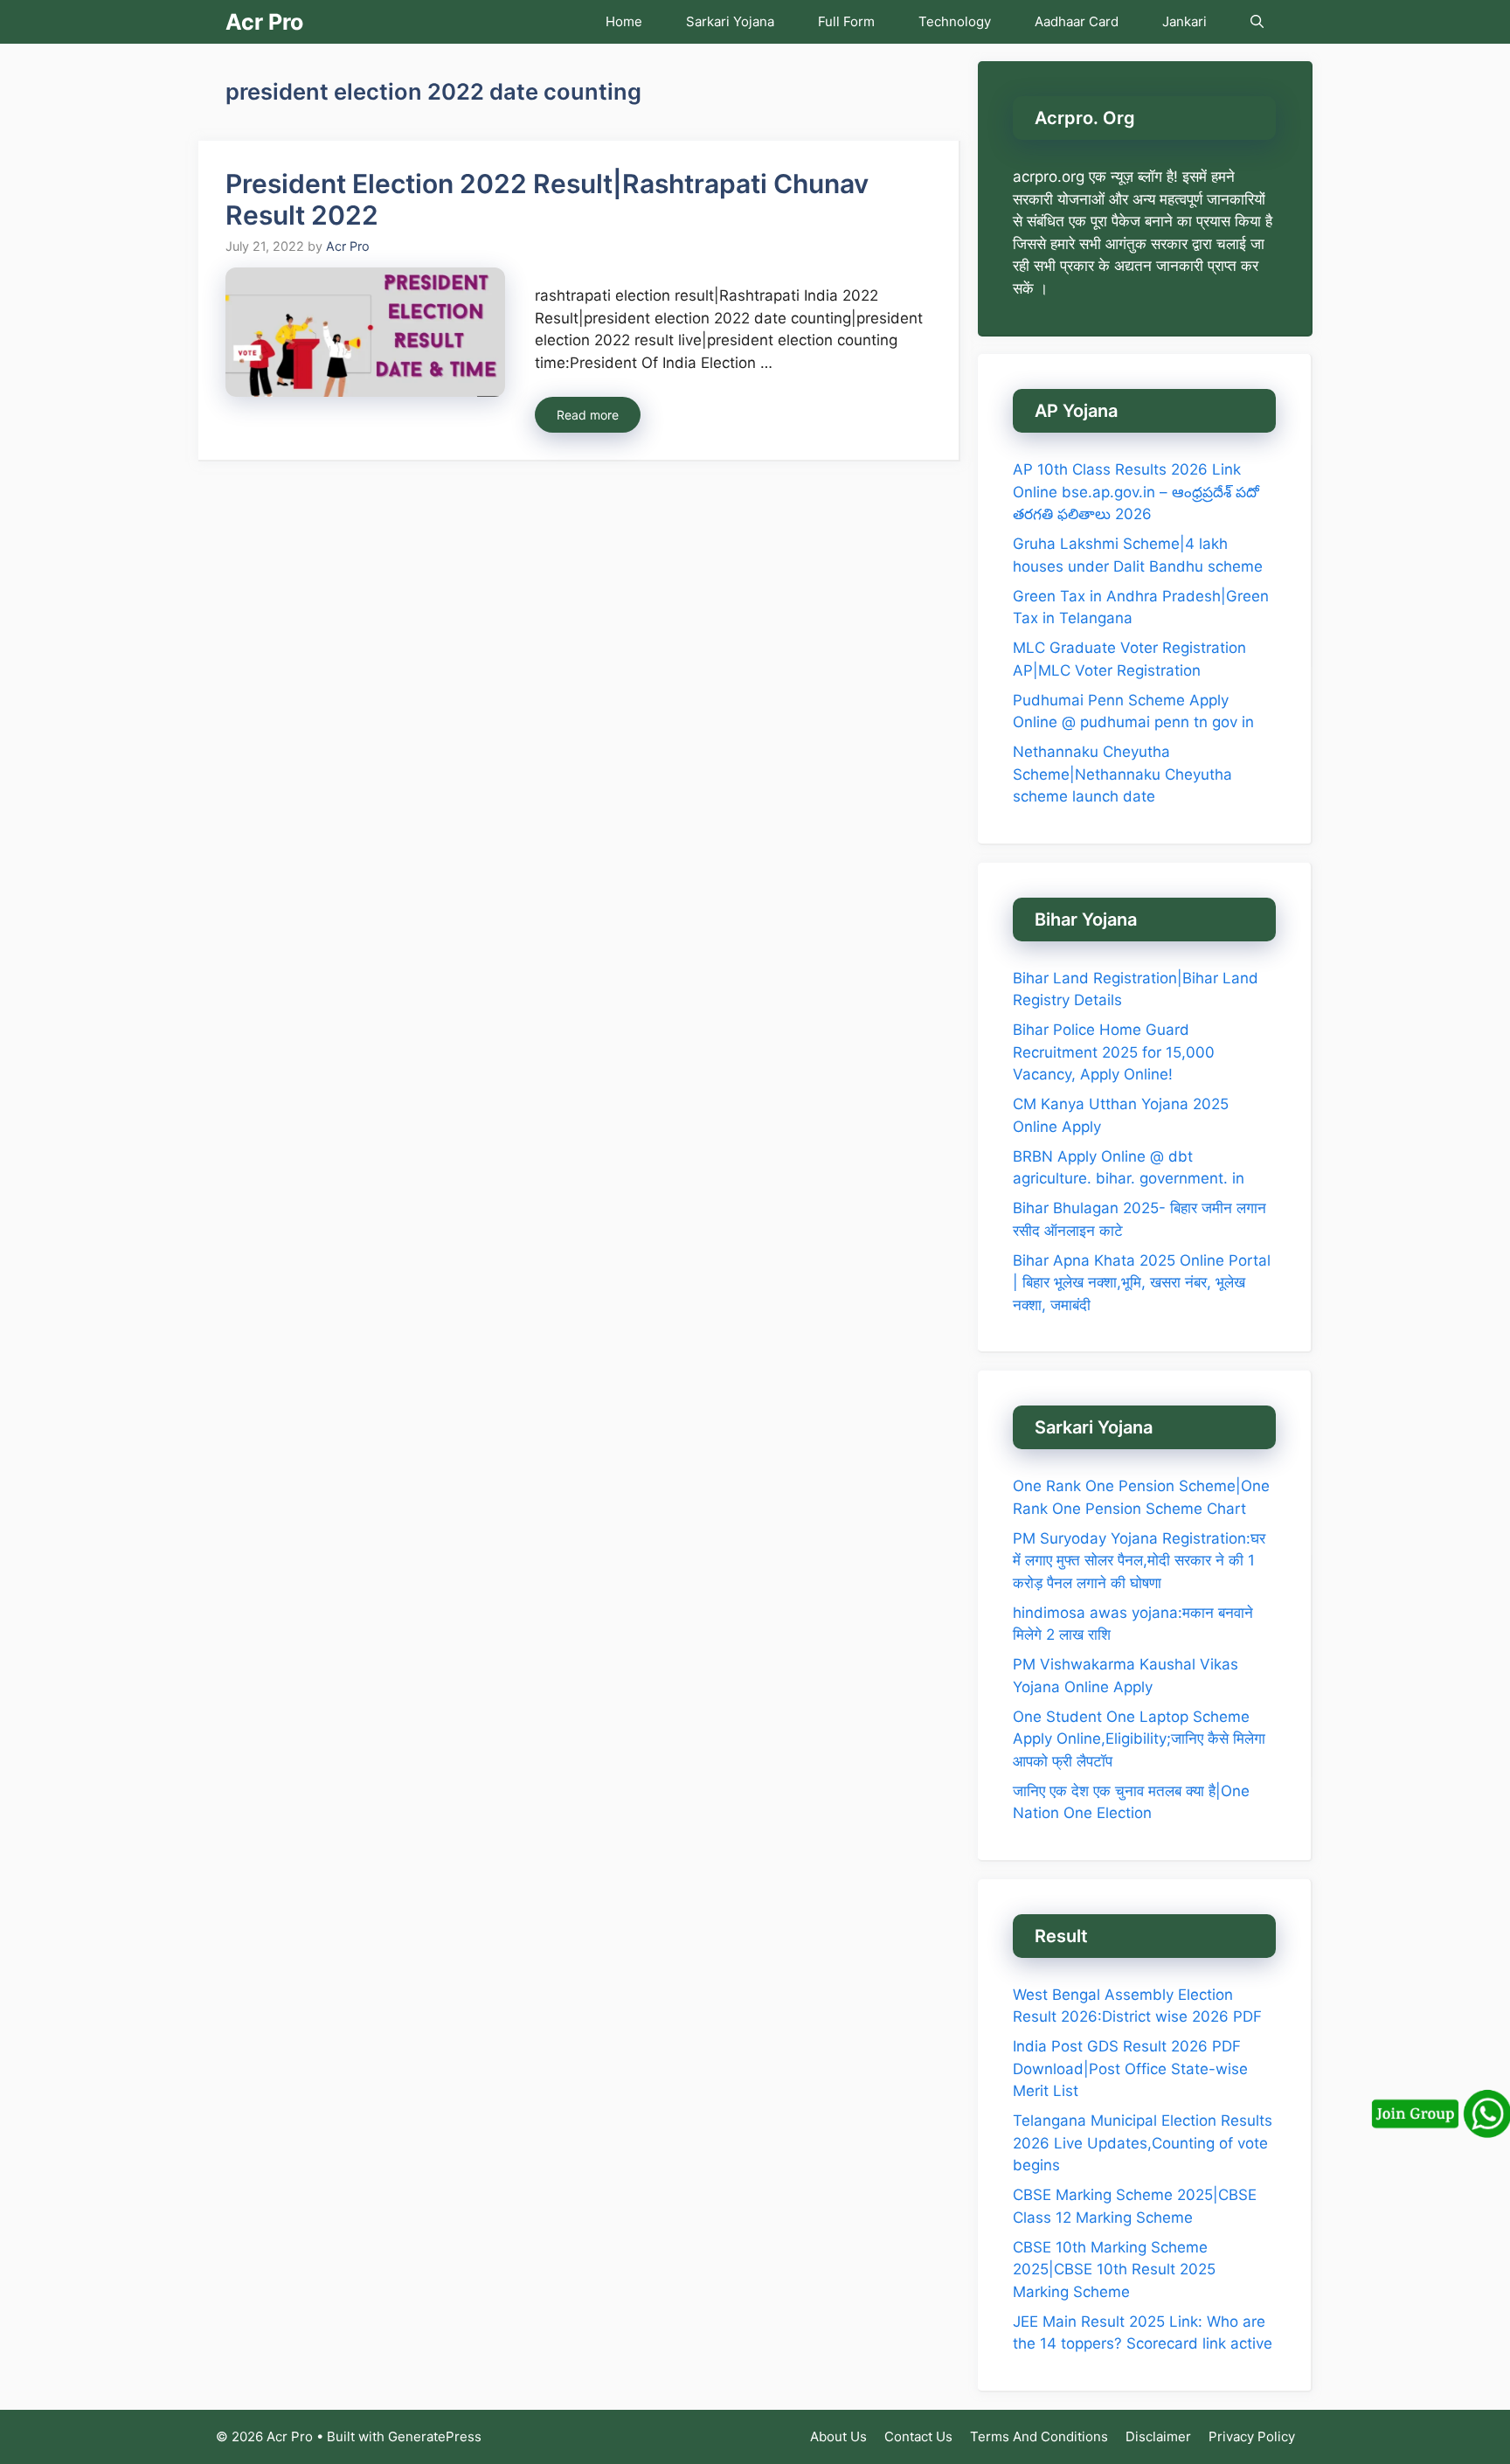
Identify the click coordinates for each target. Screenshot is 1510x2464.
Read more (588, 415)
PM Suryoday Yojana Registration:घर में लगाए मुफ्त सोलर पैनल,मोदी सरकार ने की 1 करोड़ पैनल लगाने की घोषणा (1139, 1561)
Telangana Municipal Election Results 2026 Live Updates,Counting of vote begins (1143, 2143)
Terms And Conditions (1039, 2436)
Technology (955, 21)
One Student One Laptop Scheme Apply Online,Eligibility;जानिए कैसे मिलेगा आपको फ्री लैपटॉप (1139, 1739)
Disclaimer (1158, 2436)
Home (624, 21)
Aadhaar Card (1077, 21)
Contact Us (918, 2436)
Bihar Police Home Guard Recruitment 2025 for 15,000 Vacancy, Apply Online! (1114, 1052)
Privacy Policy (1252, 2436)
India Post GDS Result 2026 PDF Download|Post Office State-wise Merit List (1130, 2068)
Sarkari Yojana (730, 21)
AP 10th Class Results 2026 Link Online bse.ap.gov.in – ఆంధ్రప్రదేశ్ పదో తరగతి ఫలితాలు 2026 (1136, 492)
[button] (1257, 22)
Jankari (1184, 21)
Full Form (846, 21)
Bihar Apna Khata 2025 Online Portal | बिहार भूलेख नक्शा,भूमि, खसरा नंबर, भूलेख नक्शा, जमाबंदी (1142, 1283)
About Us (838, 2436)
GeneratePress (435, 2436)
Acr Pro (264, 22)
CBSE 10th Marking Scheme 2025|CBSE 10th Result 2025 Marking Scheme (1114, 2270)
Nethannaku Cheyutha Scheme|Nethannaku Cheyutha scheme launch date (1122, 774)
